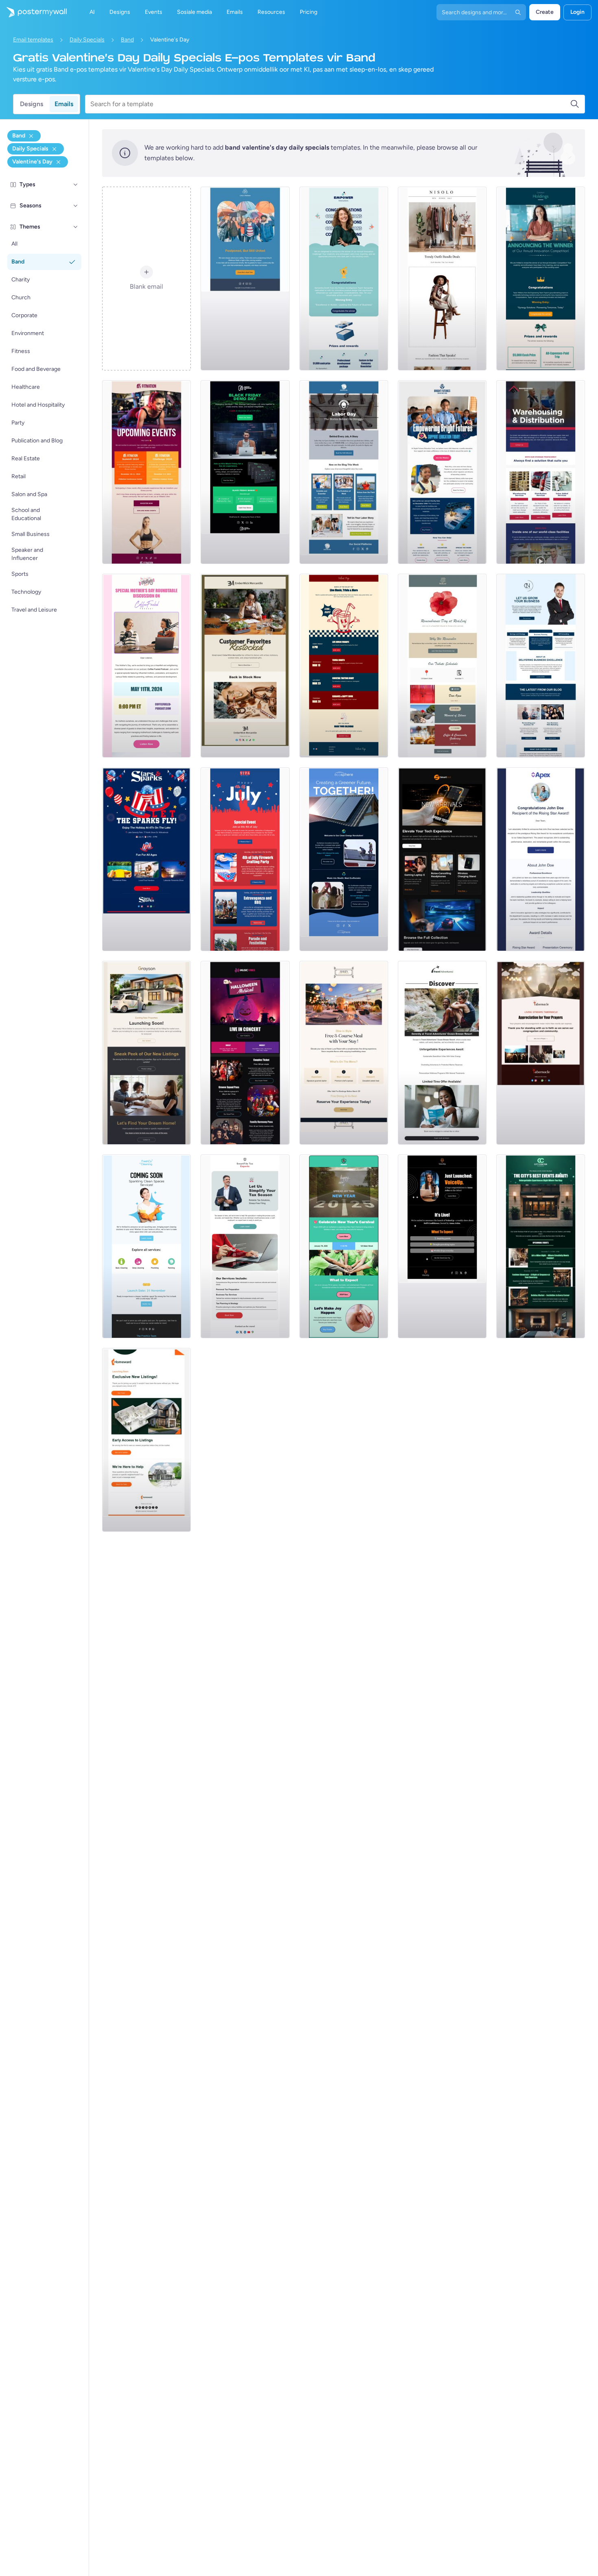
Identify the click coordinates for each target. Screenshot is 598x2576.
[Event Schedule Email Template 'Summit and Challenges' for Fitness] (146, 472)
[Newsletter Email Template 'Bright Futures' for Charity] (442, 472)
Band (127, 40)
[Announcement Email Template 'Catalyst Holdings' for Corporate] (541, 279)
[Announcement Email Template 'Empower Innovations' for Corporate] (344, 279)
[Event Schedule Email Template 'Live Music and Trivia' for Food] (344, 666)
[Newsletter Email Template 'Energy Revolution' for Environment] (344, 859)
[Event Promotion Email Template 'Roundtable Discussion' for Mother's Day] (146, 666)
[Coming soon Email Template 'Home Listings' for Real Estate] (146, 1440)
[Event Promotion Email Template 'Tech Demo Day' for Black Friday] (245, 472)
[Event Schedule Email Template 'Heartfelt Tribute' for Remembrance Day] (442, 666)
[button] (76, 185)
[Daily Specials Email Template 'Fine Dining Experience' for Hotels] (344, 1053)
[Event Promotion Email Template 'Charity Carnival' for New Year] (344, 1246)
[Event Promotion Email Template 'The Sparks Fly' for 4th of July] (146, 859)
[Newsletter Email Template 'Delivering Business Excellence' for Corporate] (541, 666)
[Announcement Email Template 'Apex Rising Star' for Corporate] (541, 859)
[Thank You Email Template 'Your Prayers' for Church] (541, 1053)
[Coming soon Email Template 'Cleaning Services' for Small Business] (146, 1246)
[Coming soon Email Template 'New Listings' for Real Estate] (146, 1053)
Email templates (33, 40)
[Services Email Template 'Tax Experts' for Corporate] (245, 1246)
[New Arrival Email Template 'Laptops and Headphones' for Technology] (442, 859)
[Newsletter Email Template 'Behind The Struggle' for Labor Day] (344, 472)
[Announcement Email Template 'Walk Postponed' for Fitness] (245, 279)
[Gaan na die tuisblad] (33, 12)
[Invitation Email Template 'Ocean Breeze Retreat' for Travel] (442, 1053)
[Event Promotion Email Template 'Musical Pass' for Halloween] (245, 1053)
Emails (64, 104)
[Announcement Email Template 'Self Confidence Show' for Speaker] (442, 1246)
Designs (32, 104)
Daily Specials (87, 40)
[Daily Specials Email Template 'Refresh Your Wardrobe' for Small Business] (442, 279)
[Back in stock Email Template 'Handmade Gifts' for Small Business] (245, 666)
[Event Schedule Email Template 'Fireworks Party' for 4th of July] (245, 859)
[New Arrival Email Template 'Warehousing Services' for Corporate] (541, 472)
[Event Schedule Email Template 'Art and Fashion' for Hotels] (541, 1246)
